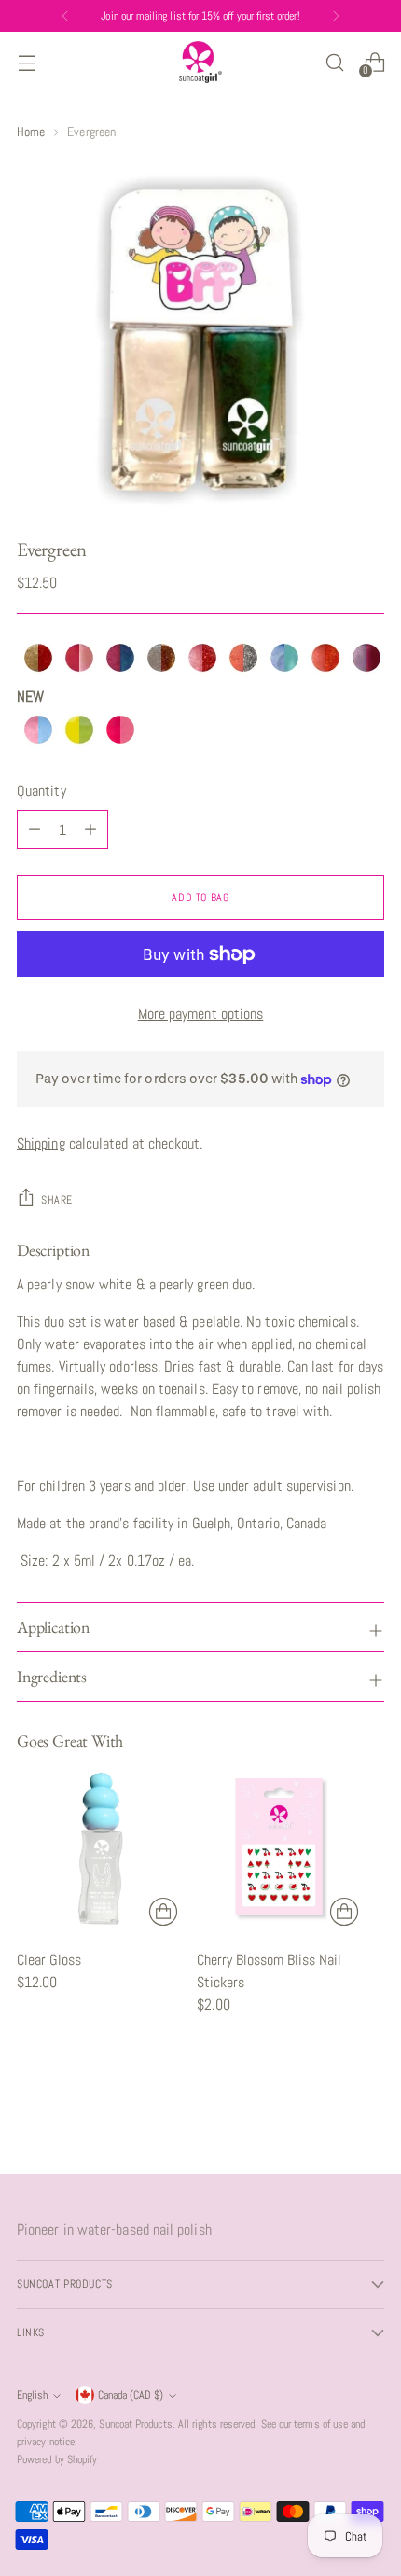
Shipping (41, 1143)
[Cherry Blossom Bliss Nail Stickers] (281, 1849)
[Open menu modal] (27, 62)
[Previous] (65, 16)
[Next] (336, 16)
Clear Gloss (49, 1960)
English (32, 2395)
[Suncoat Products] (200, 62)
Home (31, 132)
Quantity (41, 791)
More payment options (201, 1014)
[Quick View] (163, 1912)
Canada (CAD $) (131, 2395)
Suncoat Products (135, 2424)
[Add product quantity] (35, 829)
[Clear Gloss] (101, 1849)
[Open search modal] (334, 62)
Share (57, 1200)
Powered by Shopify (57, 2459)
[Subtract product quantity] (90, 829)
